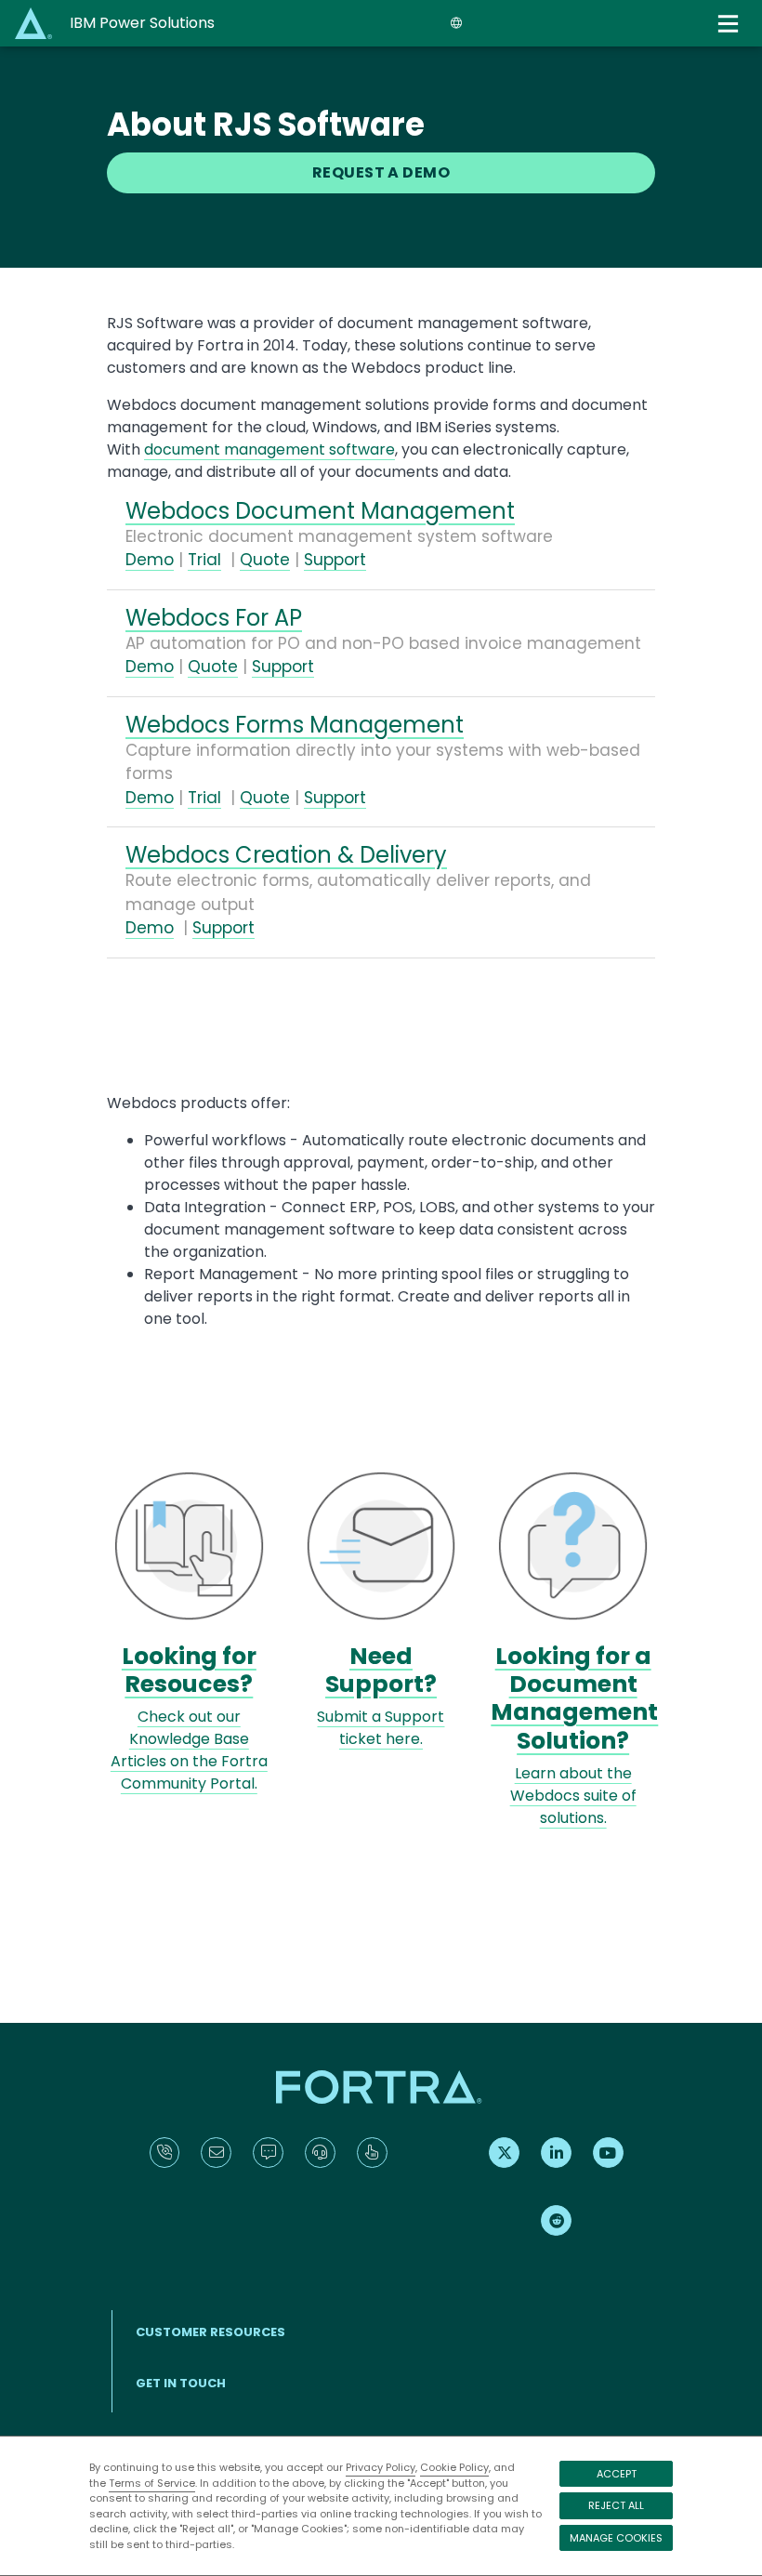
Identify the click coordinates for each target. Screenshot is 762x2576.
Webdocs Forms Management (295, 725)
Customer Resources (210, 2332)
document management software (269, 449)
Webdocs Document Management (320, 511)
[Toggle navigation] (730, 24)
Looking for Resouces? (189, 1670)
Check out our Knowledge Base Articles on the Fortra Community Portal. (189, 1750)
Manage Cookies (616, 2538)
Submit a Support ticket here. (381, 1728)
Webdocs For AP (214, 618)
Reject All (616, 2505)
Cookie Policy (454, 2467)
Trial (204, 560)
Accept (617, 2474)
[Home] (35, 23)
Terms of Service (152, 2483)
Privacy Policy (381, 2467)
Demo (150, 560)
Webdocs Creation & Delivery (286, 855)
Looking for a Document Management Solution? (574, 1698)
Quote (265, 560)
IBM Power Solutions (142, 23)
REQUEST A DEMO (381, 172)
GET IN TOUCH (181, 2383)
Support (335, 560)
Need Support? (381, 1670)
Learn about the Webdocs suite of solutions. (573, 1796)
